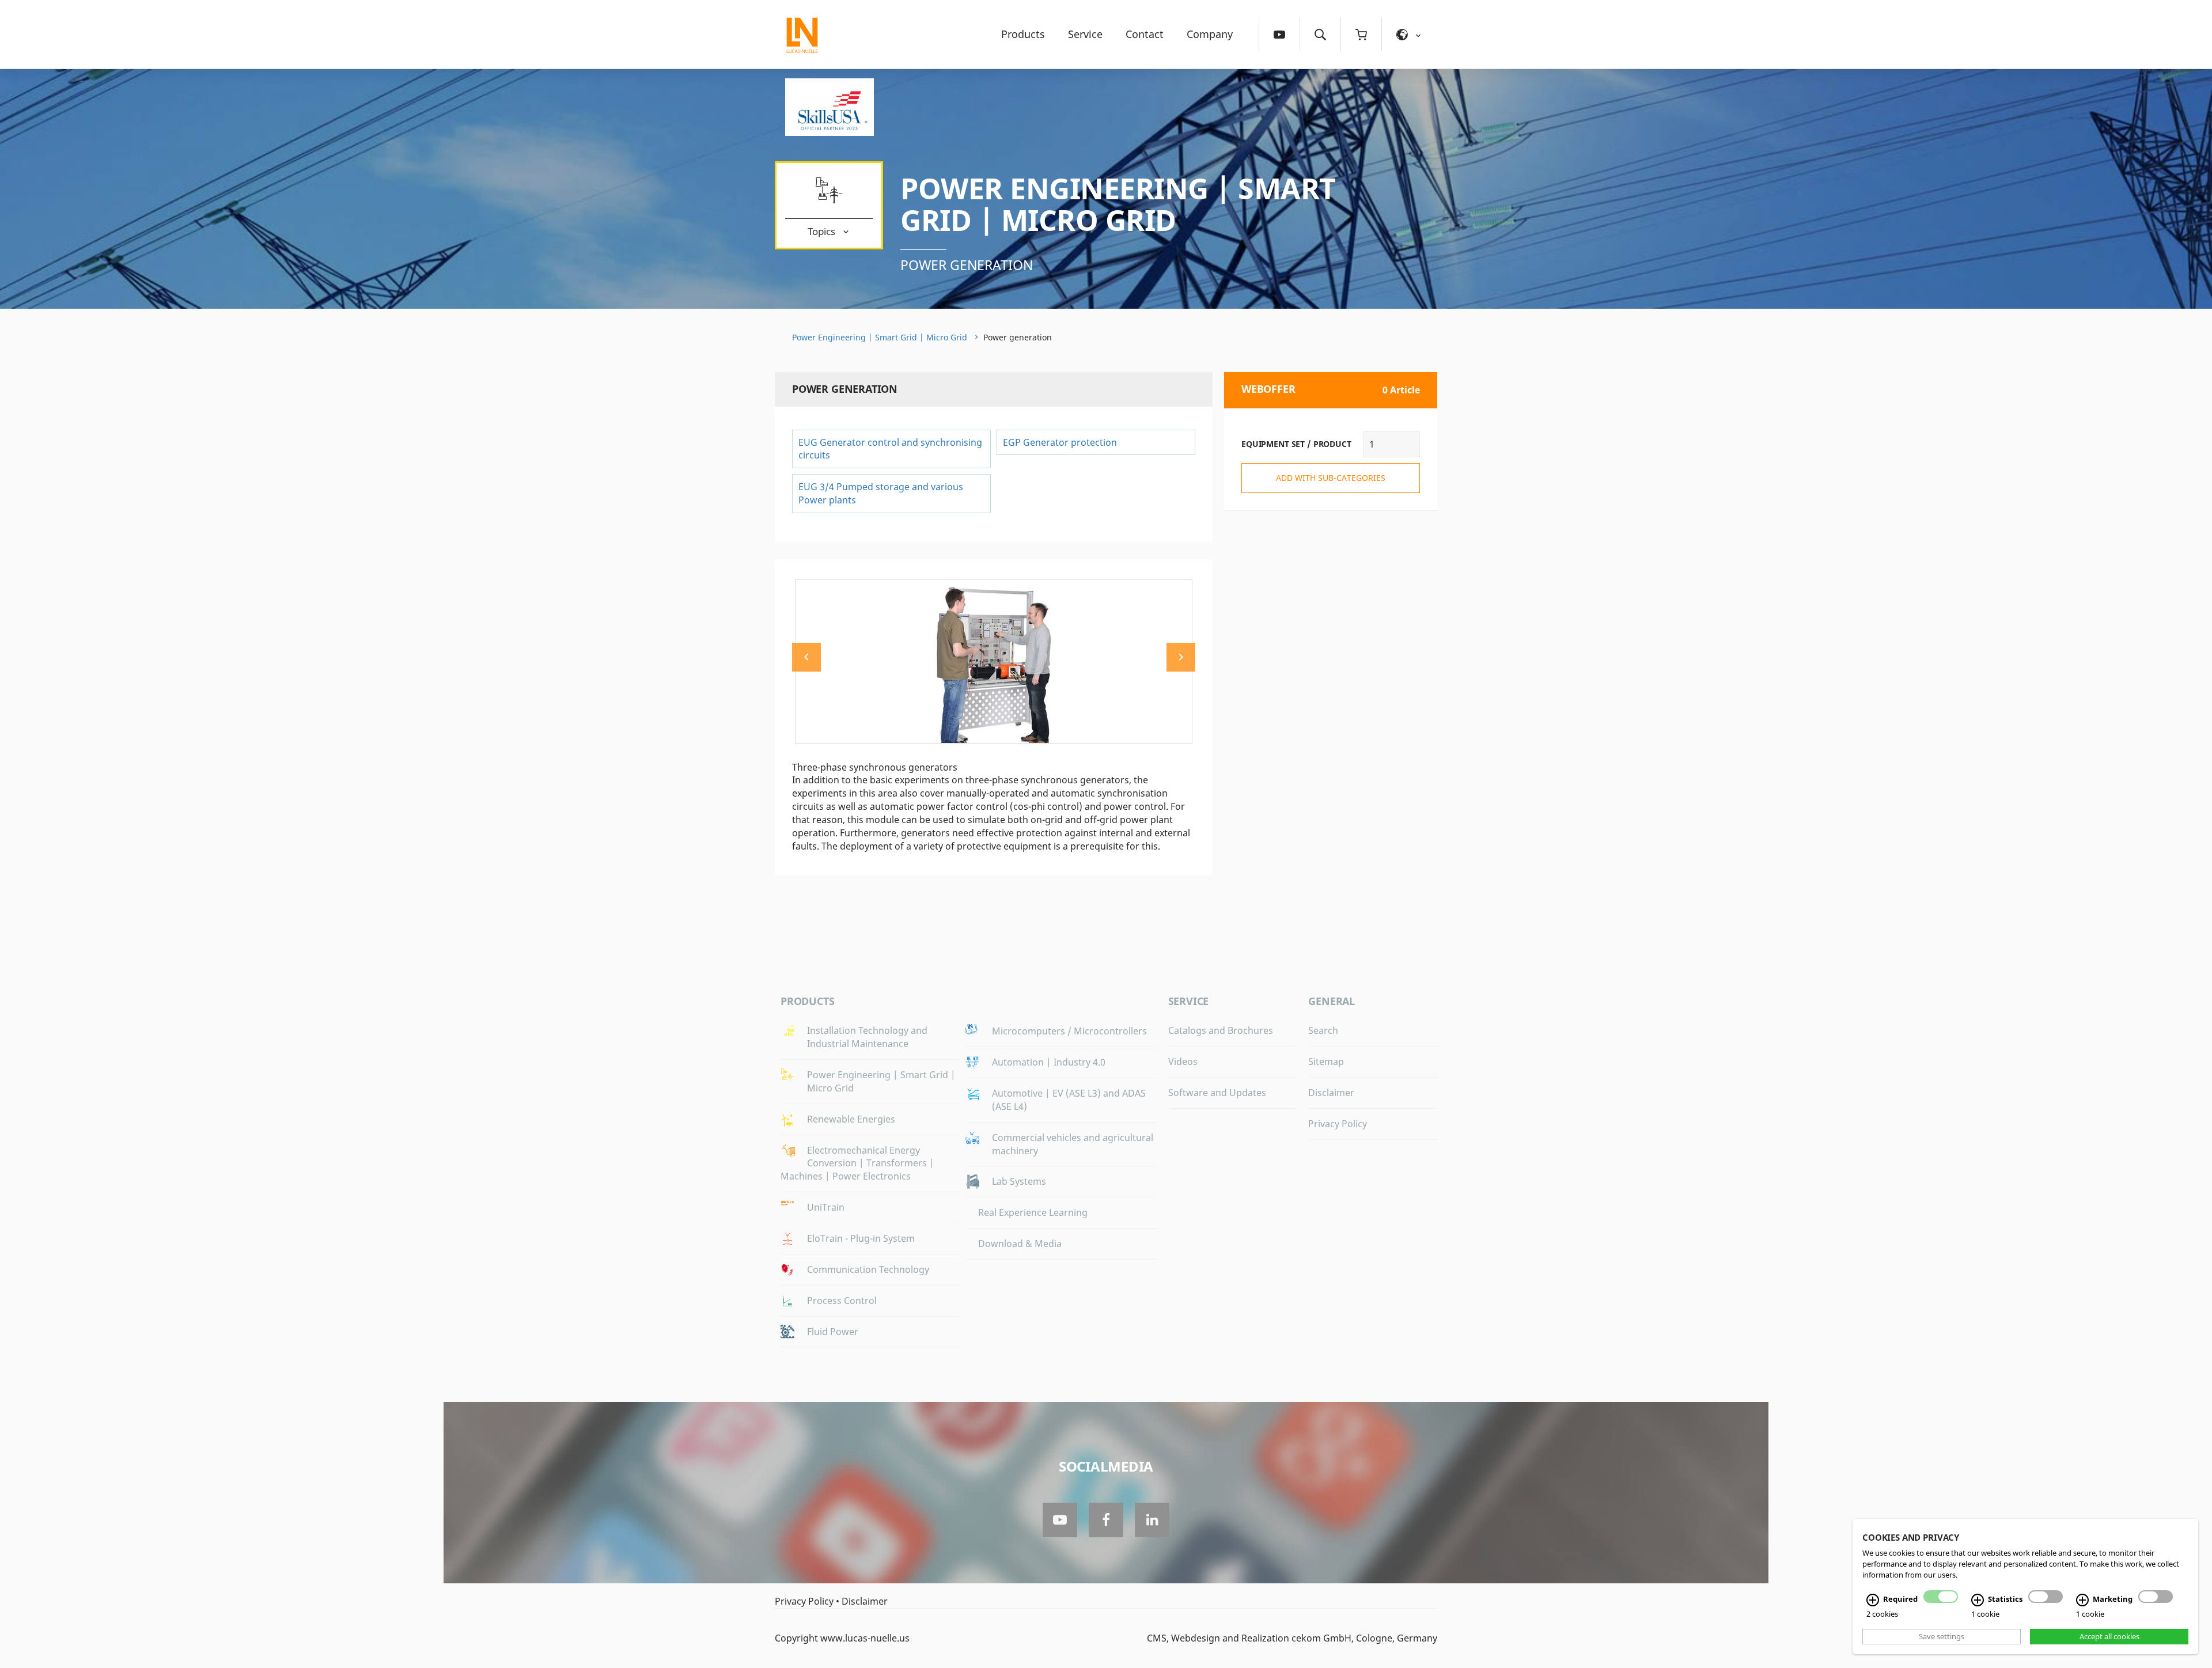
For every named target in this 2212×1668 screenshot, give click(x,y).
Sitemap (1326, 1062)
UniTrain (826, 1207)
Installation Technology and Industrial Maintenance (867, 1037)
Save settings (1942, 1636)
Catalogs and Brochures (1221, 1030)
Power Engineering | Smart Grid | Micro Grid (1118, 204)
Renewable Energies (851, 1119)
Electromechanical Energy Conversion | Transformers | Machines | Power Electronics (857, 1163)
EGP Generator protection (1060, 442)
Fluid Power (833, 1332)
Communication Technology (868, 1269)
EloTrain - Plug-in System (861, 1238)
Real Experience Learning (1033, 1212)
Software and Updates (1217, 1093)
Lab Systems (1019, 1181)
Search (1323, 1030)
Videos (1183, 1062)
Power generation (967, 265)
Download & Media (1020, 1244)
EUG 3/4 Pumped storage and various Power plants (881, 493)
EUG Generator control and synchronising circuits (890, 449)
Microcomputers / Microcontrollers (1069, 1031)
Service (1085, 34)
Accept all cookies (2109, 1636)
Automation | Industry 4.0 (1049, 1062)
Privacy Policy (1338, 1124)
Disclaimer (1331, 1093)
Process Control (842, 1301)
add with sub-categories (1331, 478)
